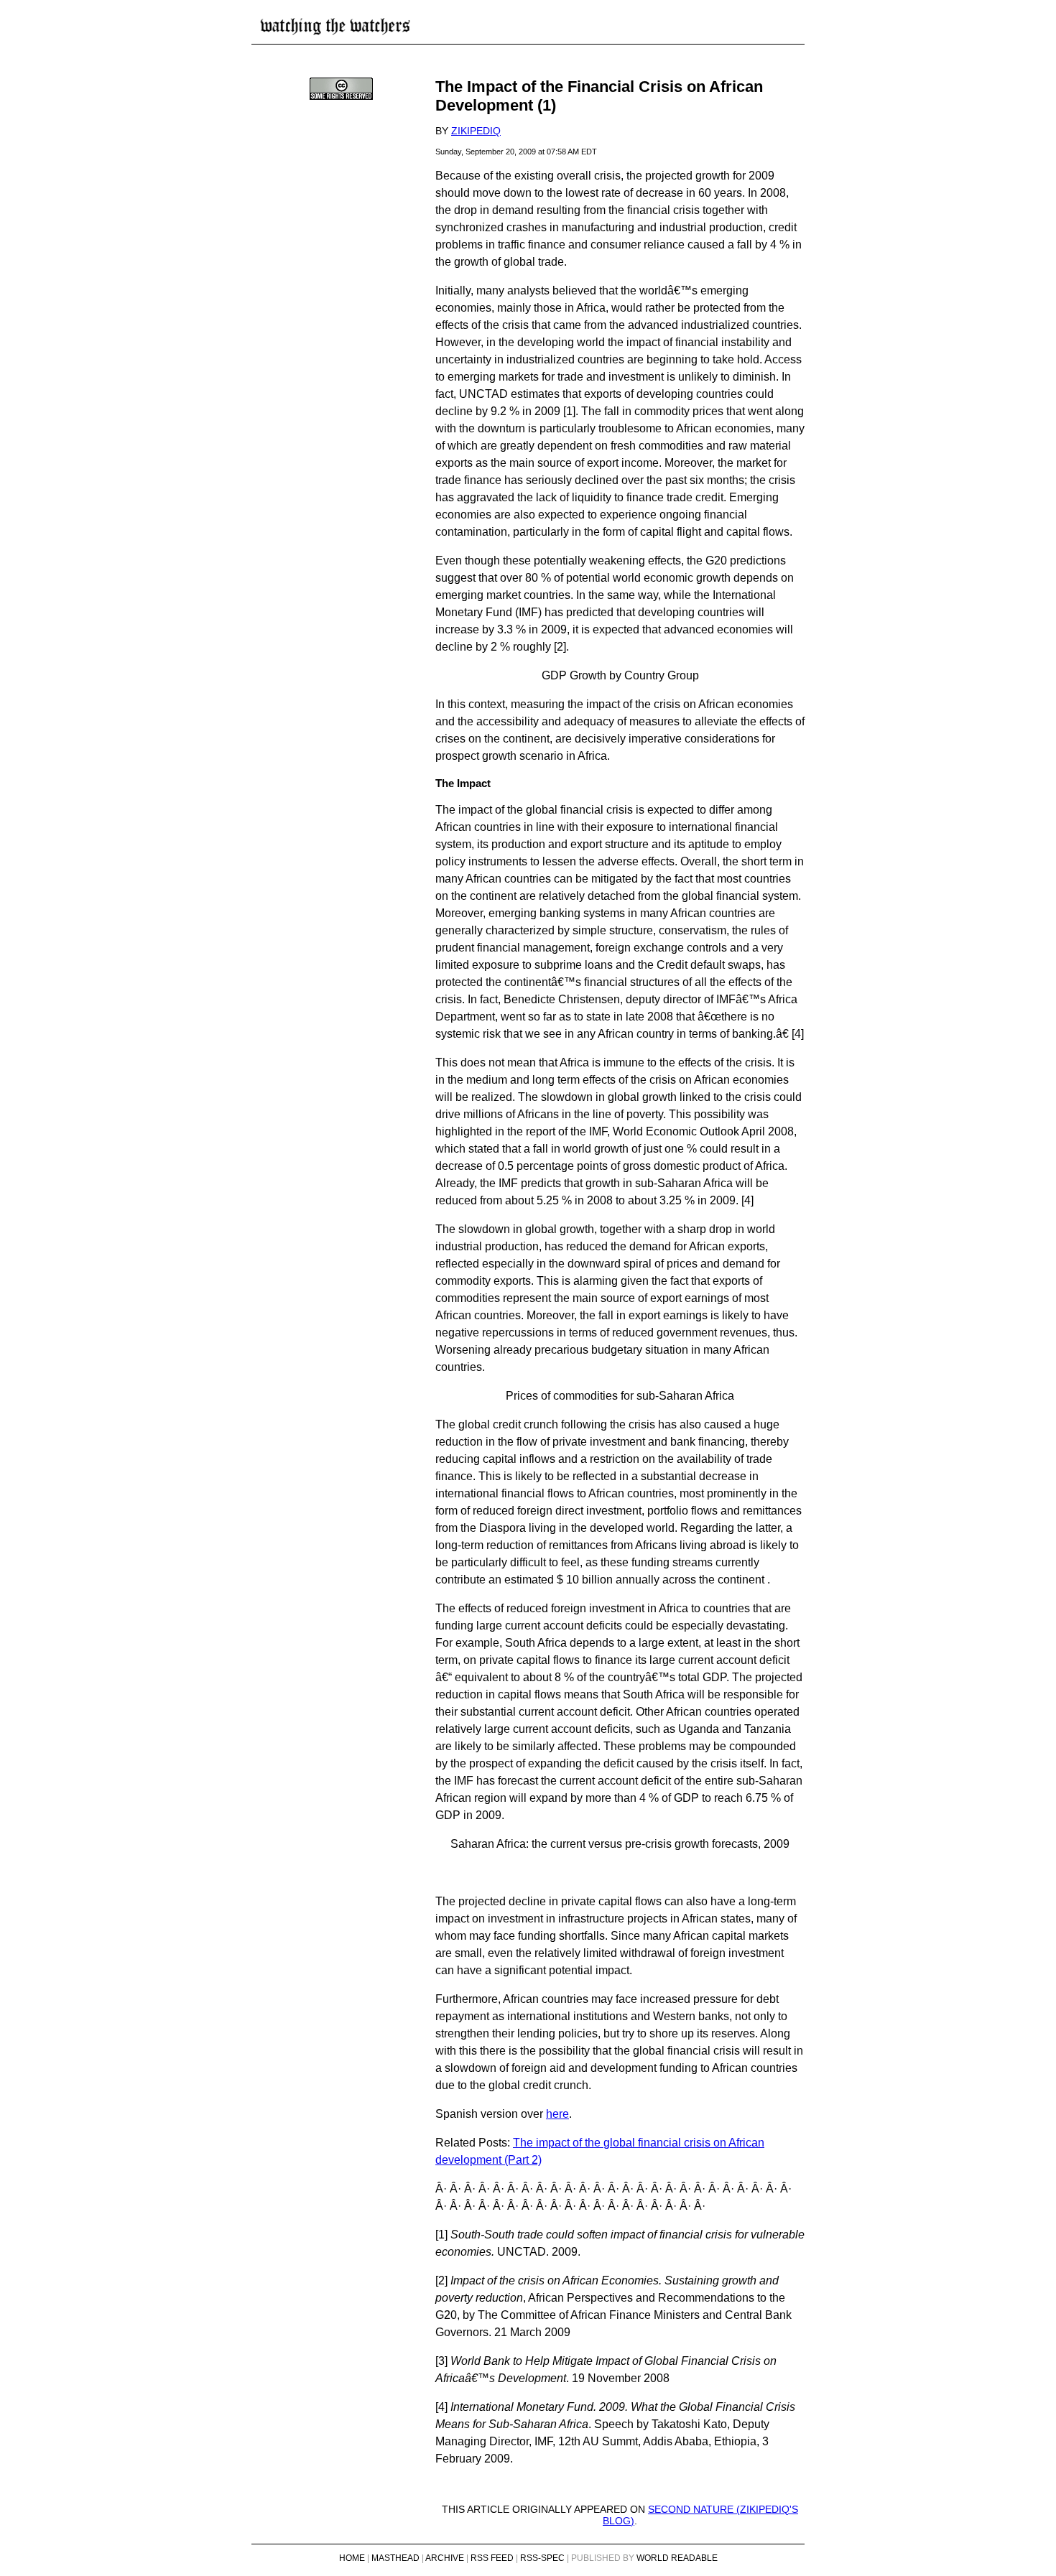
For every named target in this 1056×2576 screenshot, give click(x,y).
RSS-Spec (542, 2558)
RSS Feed (492, 2558)
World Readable (677, 2558)
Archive (445, 2558)
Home (352, 2558)
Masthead (395, 2558)
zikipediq (476, 131)
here (557, 2114)
